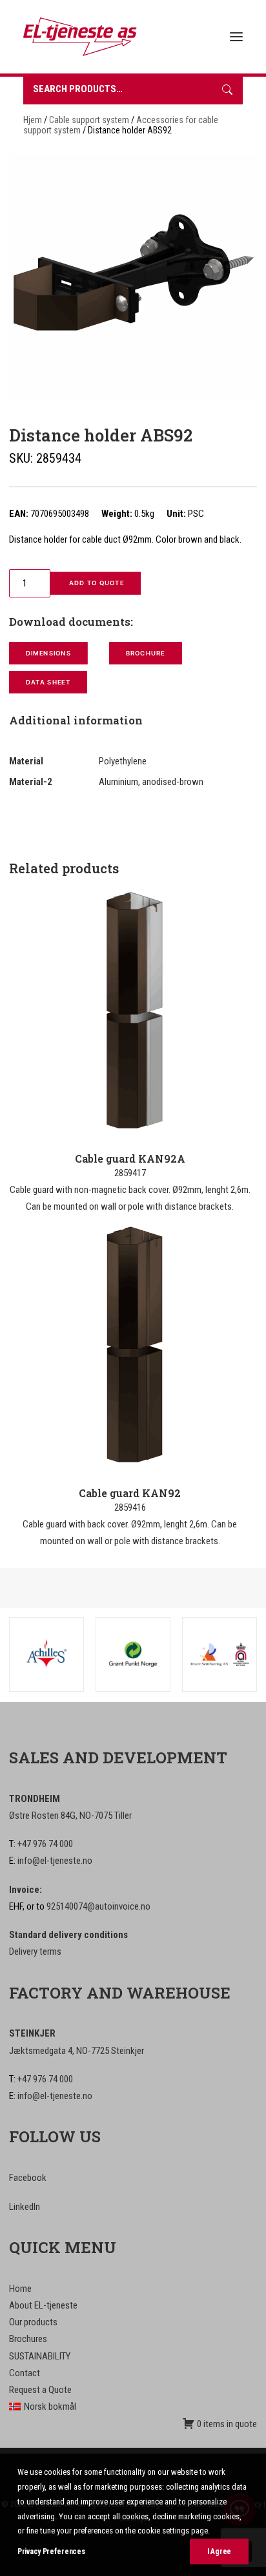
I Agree (219, 2552)
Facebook (28, 2178)
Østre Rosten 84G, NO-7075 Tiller (70, 1816)
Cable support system (89, 120)
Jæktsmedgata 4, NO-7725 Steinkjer (77, 2051)
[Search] (227, 91)
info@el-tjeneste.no (55, 1861)
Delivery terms (35, 1951)
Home (20, 2289)
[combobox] (118, 91)
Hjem (33, 120)
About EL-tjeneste (43, 2305)
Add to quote (96, 583)
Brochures (28, 2339)
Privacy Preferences (51, 2552)
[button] (236, 37)
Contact (25, 2373)
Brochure (146, 654)
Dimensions (48, 654)
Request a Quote (40, 2390)
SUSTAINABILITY (40, 2356)
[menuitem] (133, 2407)
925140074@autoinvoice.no (98, 1906)
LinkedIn (25, 2207)
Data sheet (48, 683)
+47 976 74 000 (45, 1844)
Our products (33, 2322)
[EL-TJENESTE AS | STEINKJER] (80, 37)
